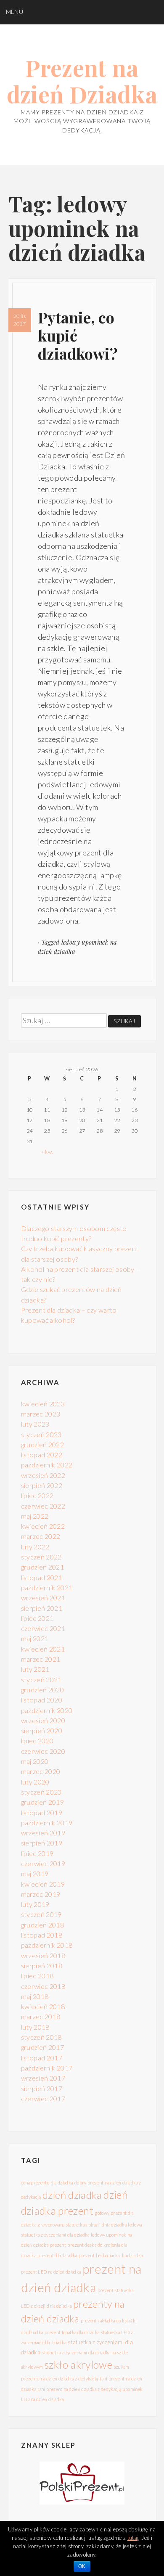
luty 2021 (35, 1669)
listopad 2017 (42, 2058)
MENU (15, 12)
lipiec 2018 (37, 1976)
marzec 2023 (41, 1414)
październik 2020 (47, 1710)
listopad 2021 (42, 1577)
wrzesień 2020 (43, 1720)
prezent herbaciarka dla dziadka (111, 2255)
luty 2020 (35, 1782)
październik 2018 (47, 1945)
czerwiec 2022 (43, 1506)
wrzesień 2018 (43, 1955)
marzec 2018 (41, 2016)
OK (82, 2566)
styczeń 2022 (41, 1557)
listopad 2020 (42, 1700)
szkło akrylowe (78, 2364)
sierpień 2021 (42, 1608)
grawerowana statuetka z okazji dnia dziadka (82, 2225)
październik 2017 (47, 2068)
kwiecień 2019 (43, 1884)
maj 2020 (35, 1761)
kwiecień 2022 (43, 1526)
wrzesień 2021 (43, 1598)
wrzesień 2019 (43, 1833)
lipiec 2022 (37, 1495)
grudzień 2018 (43, 1925)
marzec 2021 (41, 1659)
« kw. (47, 1152)
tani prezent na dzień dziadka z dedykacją (79, 2389)
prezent (58, 2245)
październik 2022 (47, 1465)
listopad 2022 (42, 1455)
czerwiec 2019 (43, 1863)
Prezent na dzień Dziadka (82, 81)
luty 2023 (35, 1424)
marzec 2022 (41, 1536)
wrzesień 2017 (43, 2078)
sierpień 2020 (42, 1730)
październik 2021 (47, 1587)
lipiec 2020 (37, 1741)
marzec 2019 (41, 1894)
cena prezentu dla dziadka (47, 2183)
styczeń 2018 (41, 2037)
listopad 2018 (42, 1935)
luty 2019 (35, 1904)
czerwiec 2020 (43, 1751)
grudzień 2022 (43, 1444)
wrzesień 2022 (43, 1475)
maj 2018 (35, 1996)
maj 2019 (35, 1873)
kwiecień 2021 (43, 1649)
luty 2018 (35, 2027)
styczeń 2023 (41, 1434)
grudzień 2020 (43, 1690)
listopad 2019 (42, 1812)
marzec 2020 (41, 1771)
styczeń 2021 (41, 1680)
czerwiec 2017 (43, 2098)
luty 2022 (35, 1547)
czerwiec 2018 (43, 1986)
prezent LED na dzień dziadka (51, 2272)
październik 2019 (47, 1823)
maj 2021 (35, 1638)
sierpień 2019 (42, 1843)
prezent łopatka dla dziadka (72, 2332)
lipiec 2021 (37, 1618)
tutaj (133, 2538)
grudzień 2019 (43, 1802)
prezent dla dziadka (57, 2255)
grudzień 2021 (43, 1567)
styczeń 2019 (41, 1914)
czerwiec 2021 (43, 1628)
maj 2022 (35, 1516)
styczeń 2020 (41, 1792)
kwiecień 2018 (43, 2006)
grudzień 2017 (43, 2047)
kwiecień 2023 (43, 1404)
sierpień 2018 (42, 1966)
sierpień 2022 (42, 1485)
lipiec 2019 (37, 1853)
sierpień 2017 (42, 2088)
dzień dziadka (72, 2195)
